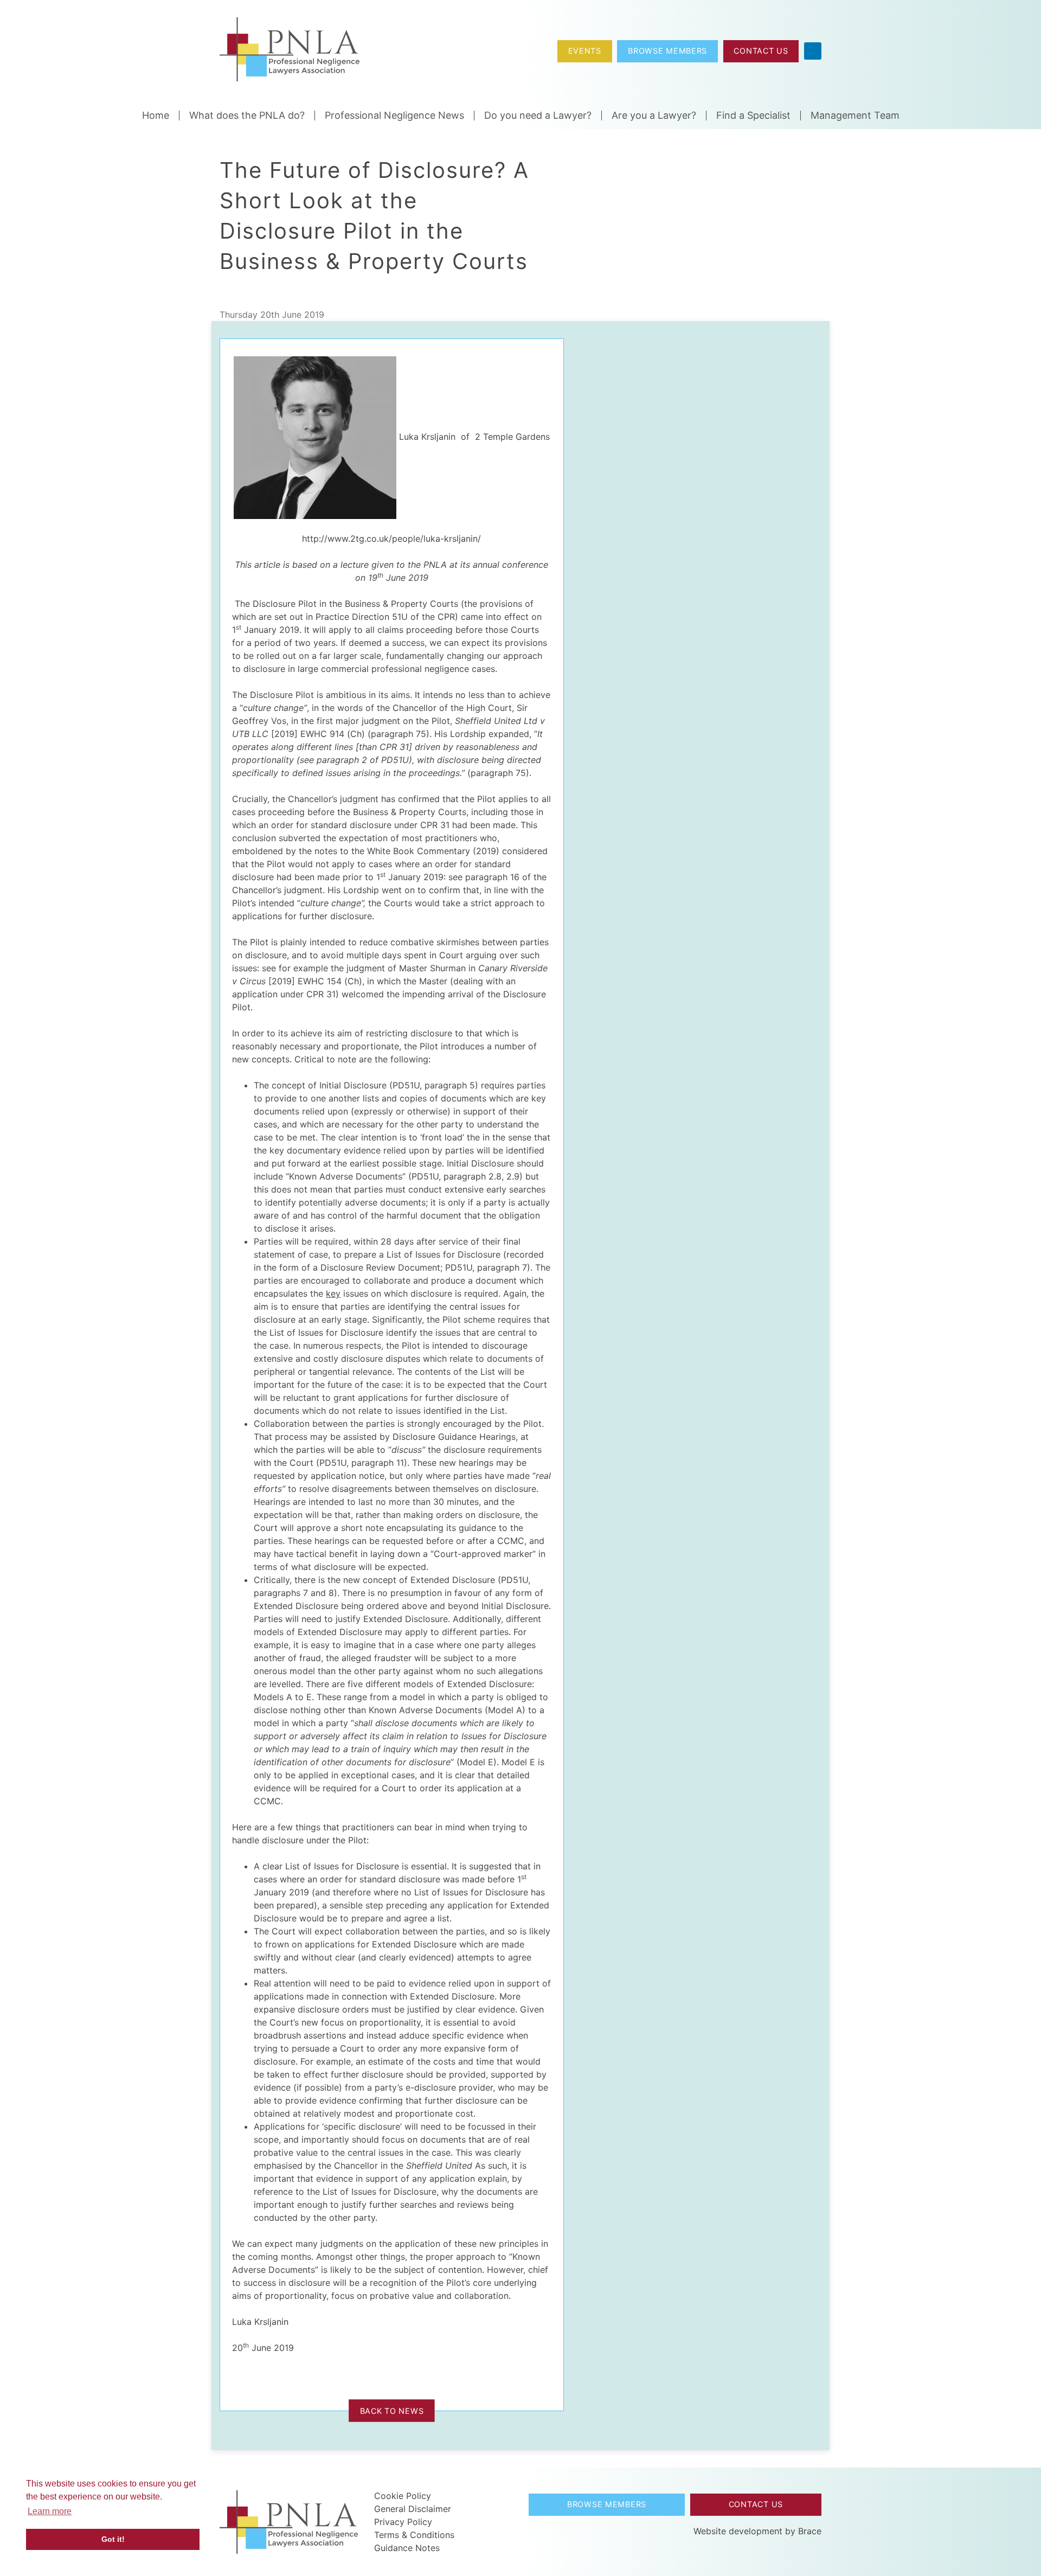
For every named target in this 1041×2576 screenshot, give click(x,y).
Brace (810, 2531)
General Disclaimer (413, 2509)
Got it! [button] (113, 2539)
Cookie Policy (403, 2496)
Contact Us (761, 51)
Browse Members (667, 51)
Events (585, 51)
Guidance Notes (407, 2548)
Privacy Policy (403, 2522)
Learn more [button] (50, 2511)
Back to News (392, 2410)
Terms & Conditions (414, 2535)
